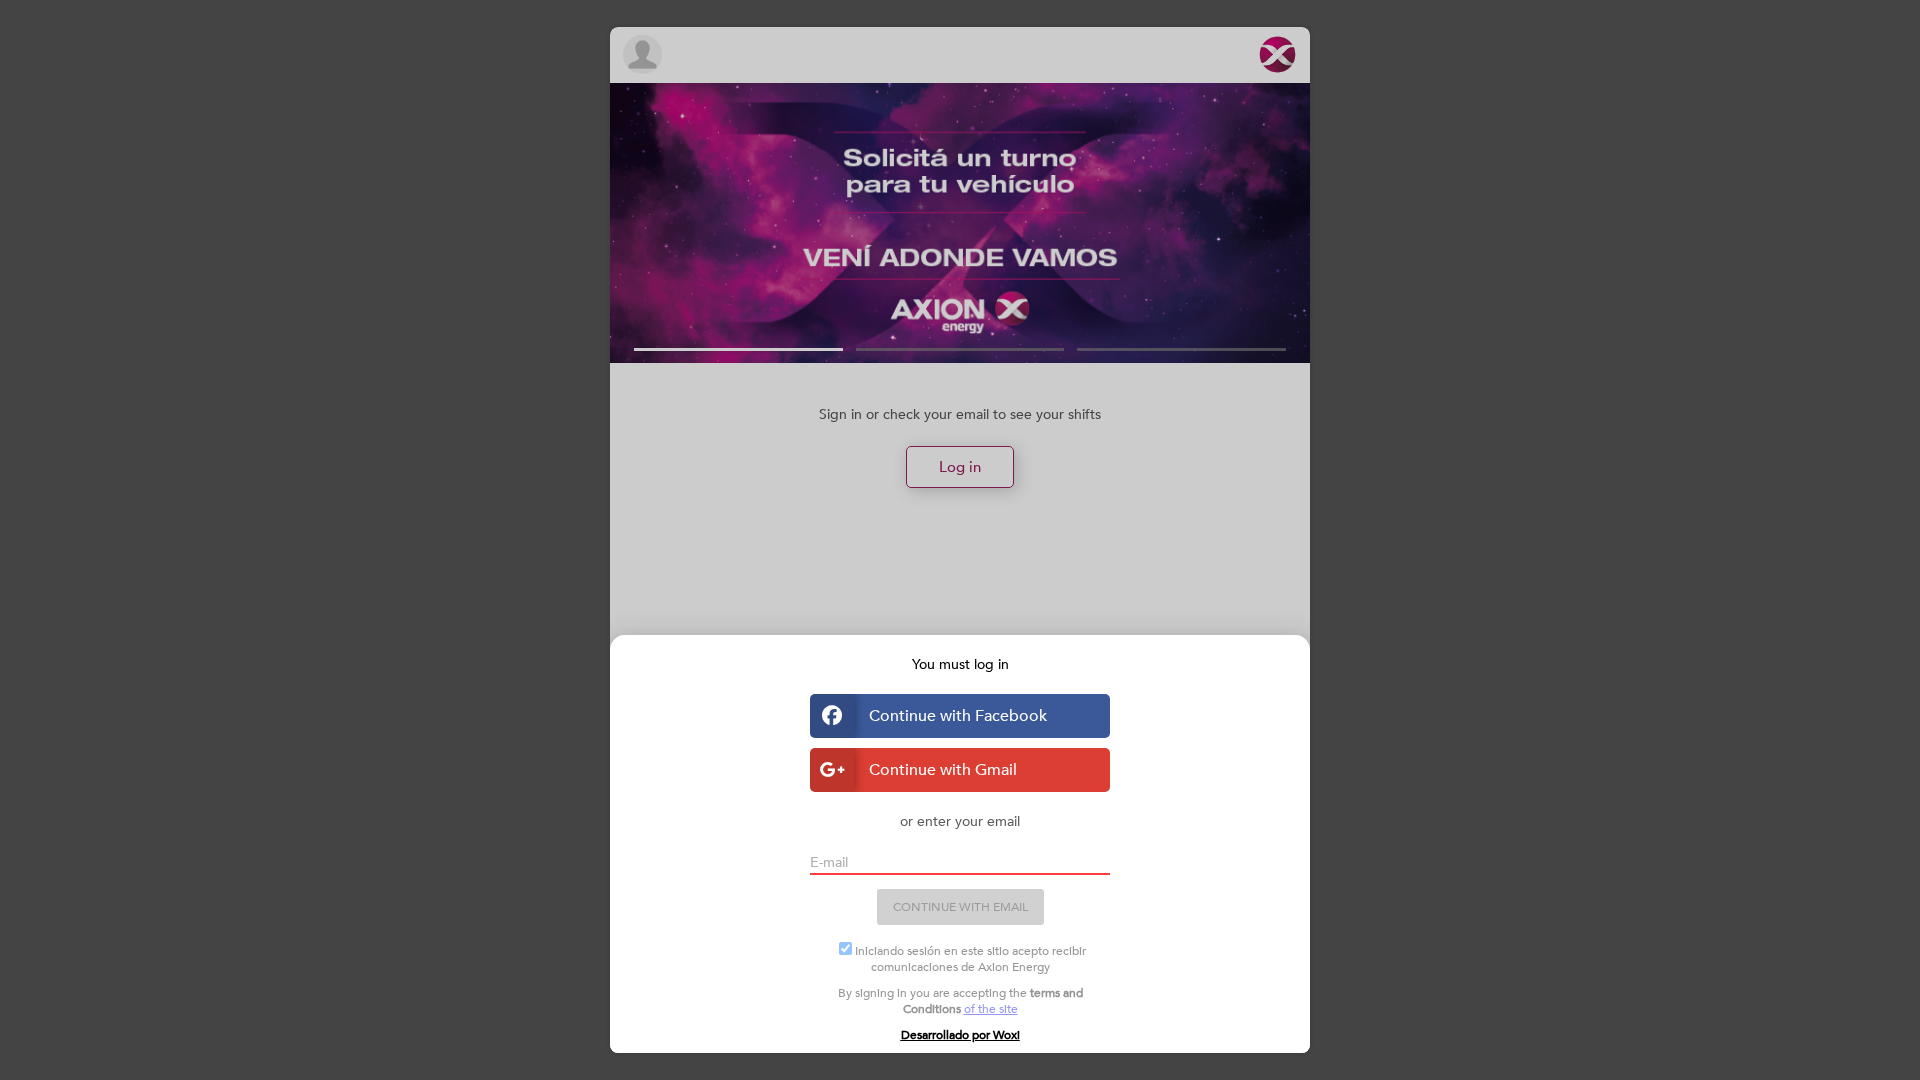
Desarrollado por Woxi (960, 1035)
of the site (991, 1009)
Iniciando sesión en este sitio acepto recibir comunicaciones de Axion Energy (970, 959)
